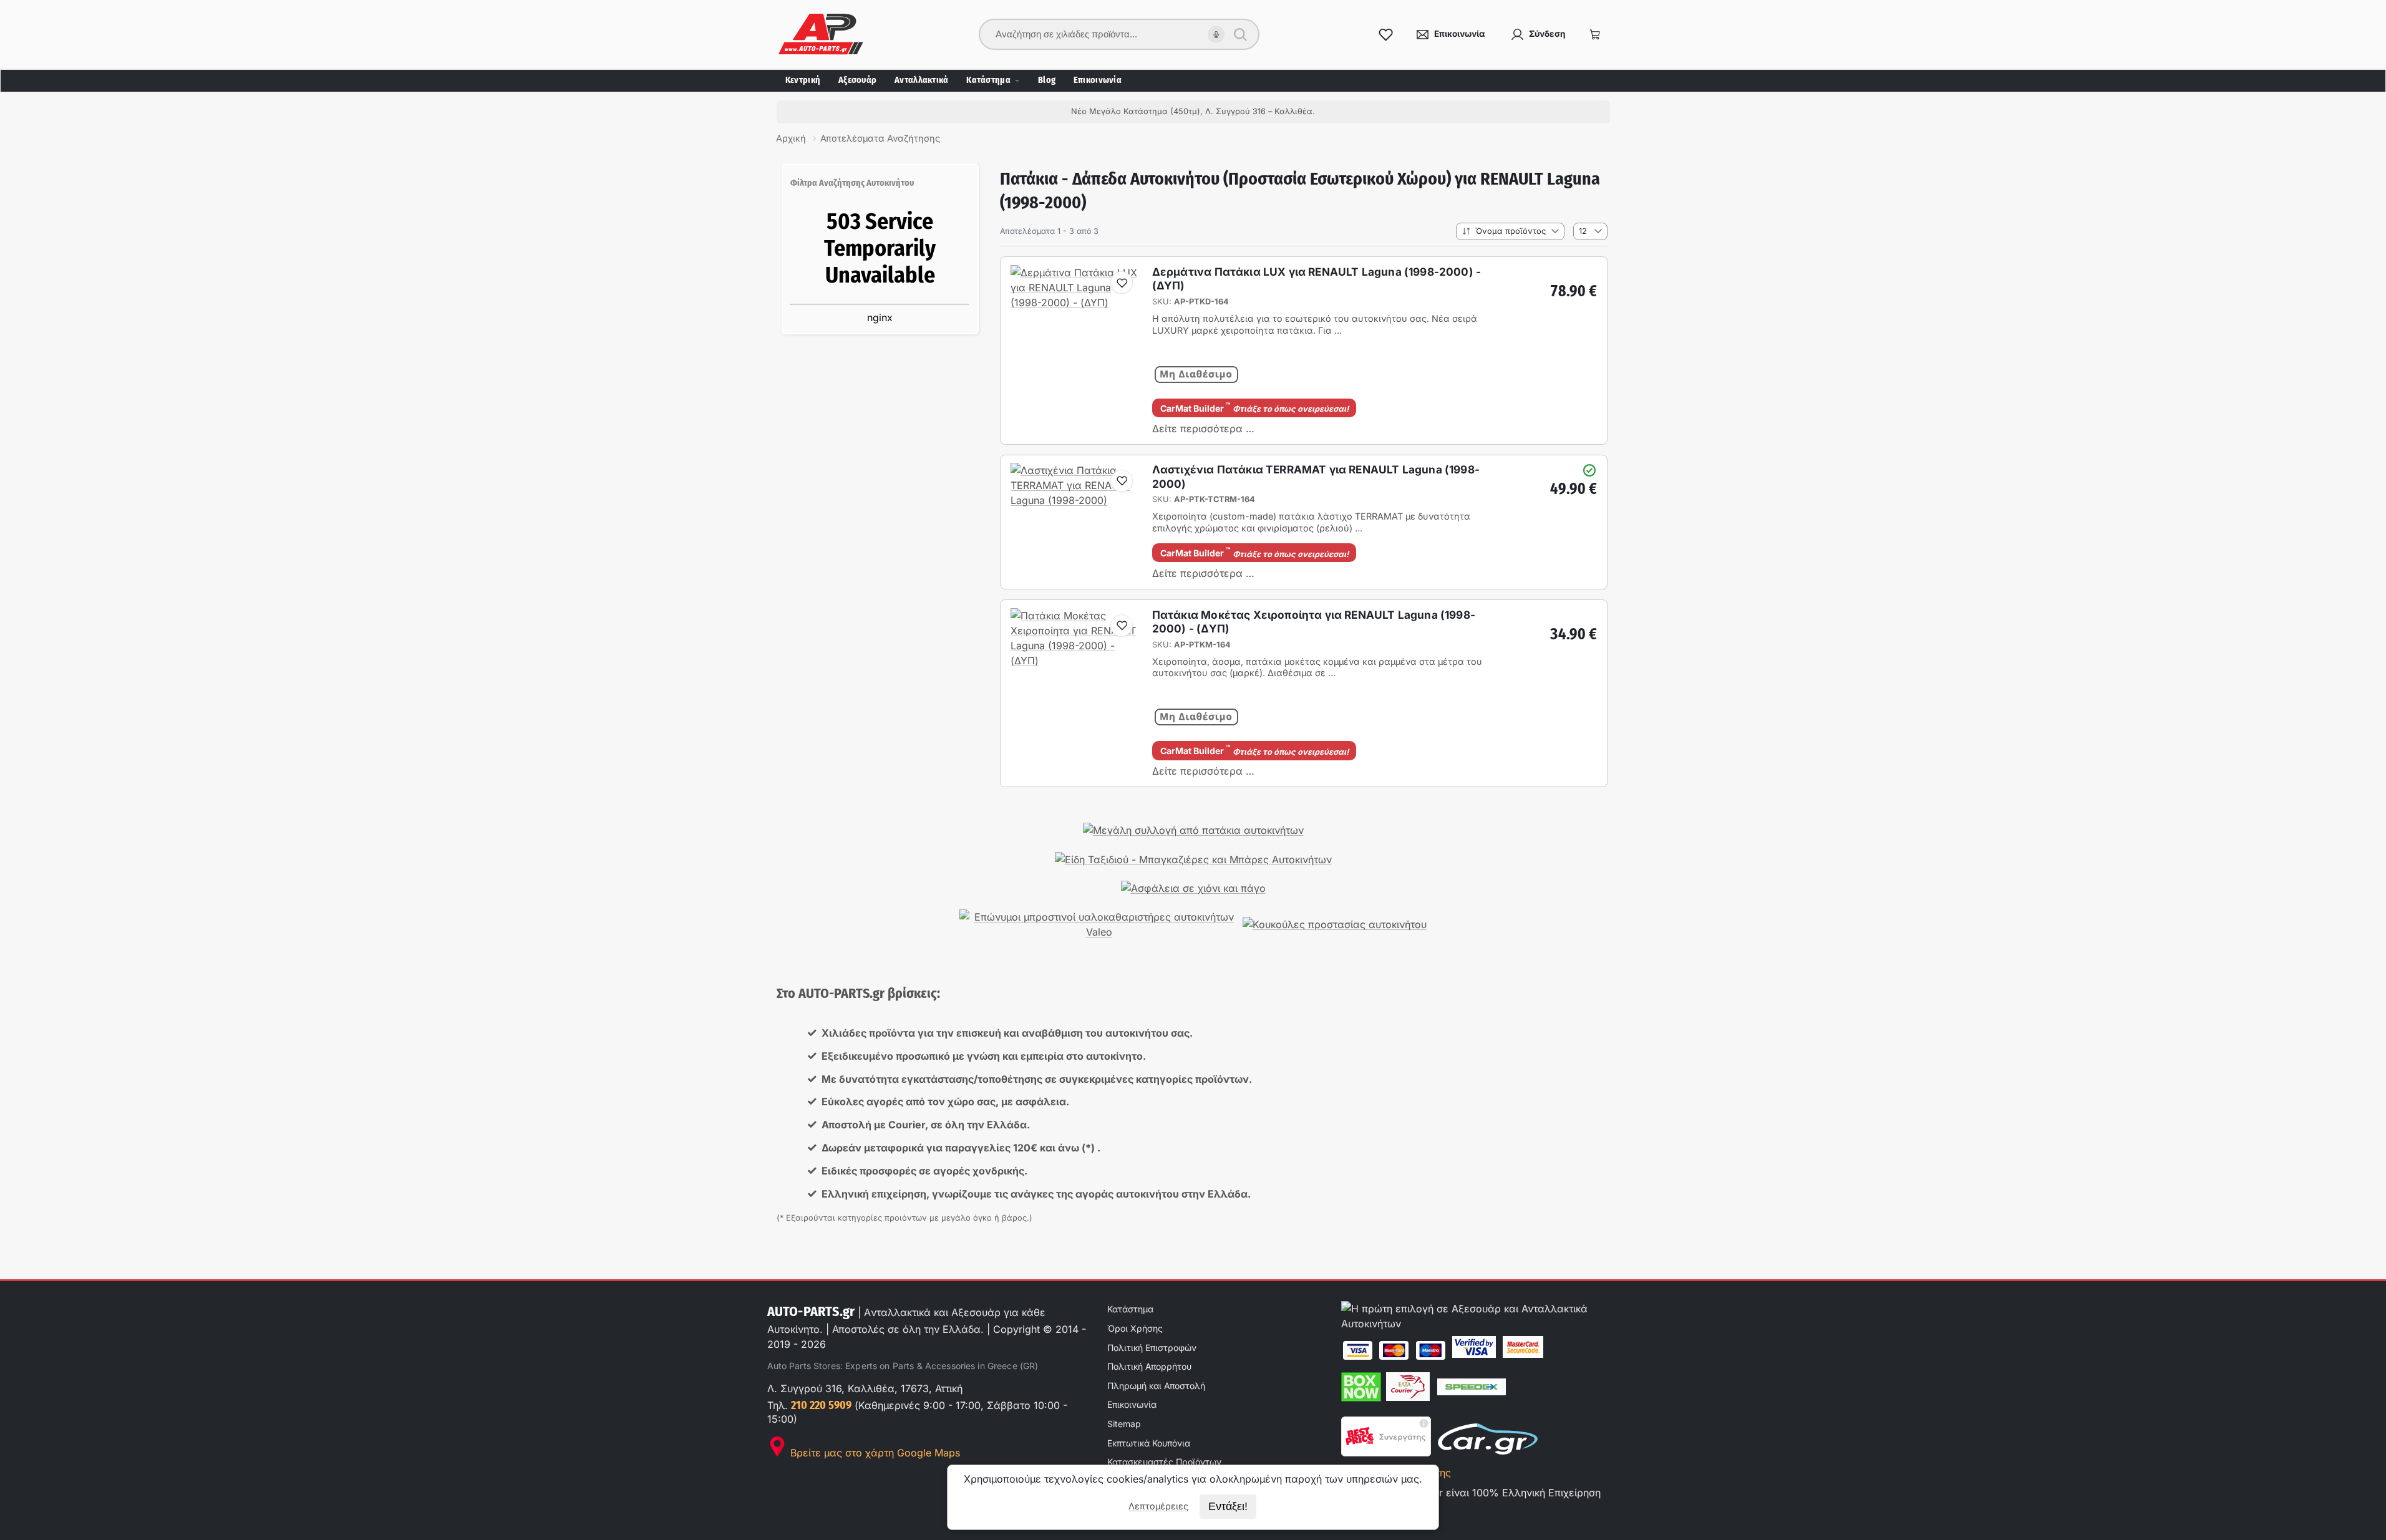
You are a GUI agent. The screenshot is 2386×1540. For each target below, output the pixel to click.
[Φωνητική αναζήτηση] (1216, 35)
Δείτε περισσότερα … (1203, 429)
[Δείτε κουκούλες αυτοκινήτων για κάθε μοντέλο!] (1335, 925)
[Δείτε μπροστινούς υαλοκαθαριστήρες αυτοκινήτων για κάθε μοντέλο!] (1099, 925)
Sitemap (1124, 1424)
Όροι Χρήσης (1135, 1328)
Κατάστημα (988, 80)
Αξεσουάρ (857, 80)
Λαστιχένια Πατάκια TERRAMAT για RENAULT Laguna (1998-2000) (1316, 476)
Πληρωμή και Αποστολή (1156, 1386)
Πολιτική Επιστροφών (1152, 1348)
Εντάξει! (1228, 1506)
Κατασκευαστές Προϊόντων (1164, 1462)
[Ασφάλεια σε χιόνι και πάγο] (1193, 888)
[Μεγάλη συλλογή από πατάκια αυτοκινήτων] (1193, 831)
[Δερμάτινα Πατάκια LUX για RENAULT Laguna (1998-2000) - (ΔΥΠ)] (1075, 303)
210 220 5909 (821, 1405)
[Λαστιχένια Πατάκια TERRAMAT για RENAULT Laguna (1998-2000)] (1075, 500)
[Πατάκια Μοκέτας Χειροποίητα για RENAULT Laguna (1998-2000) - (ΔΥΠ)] (1075, 661)
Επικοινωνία (1098, 80)
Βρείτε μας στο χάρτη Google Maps (874, 1453)
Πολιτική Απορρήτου (1149, 1366)
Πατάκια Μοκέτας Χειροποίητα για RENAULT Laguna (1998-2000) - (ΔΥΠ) (1314, 622)
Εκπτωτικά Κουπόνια (1149, 1443)
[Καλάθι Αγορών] (1595, 34)
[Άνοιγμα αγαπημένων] (1386, 34)
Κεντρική (803, 80)
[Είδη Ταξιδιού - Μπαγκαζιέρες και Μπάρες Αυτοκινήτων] (1193, 860)
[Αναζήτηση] (1240, 34)
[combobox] (1111, 34)
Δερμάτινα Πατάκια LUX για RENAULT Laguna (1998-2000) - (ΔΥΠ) (1317, 278)
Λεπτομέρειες (1158, 1506)
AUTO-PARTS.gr (811, 1311)
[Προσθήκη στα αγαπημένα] (1122, 283)
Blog (1047, 80)
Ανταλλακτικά (921, 80)
